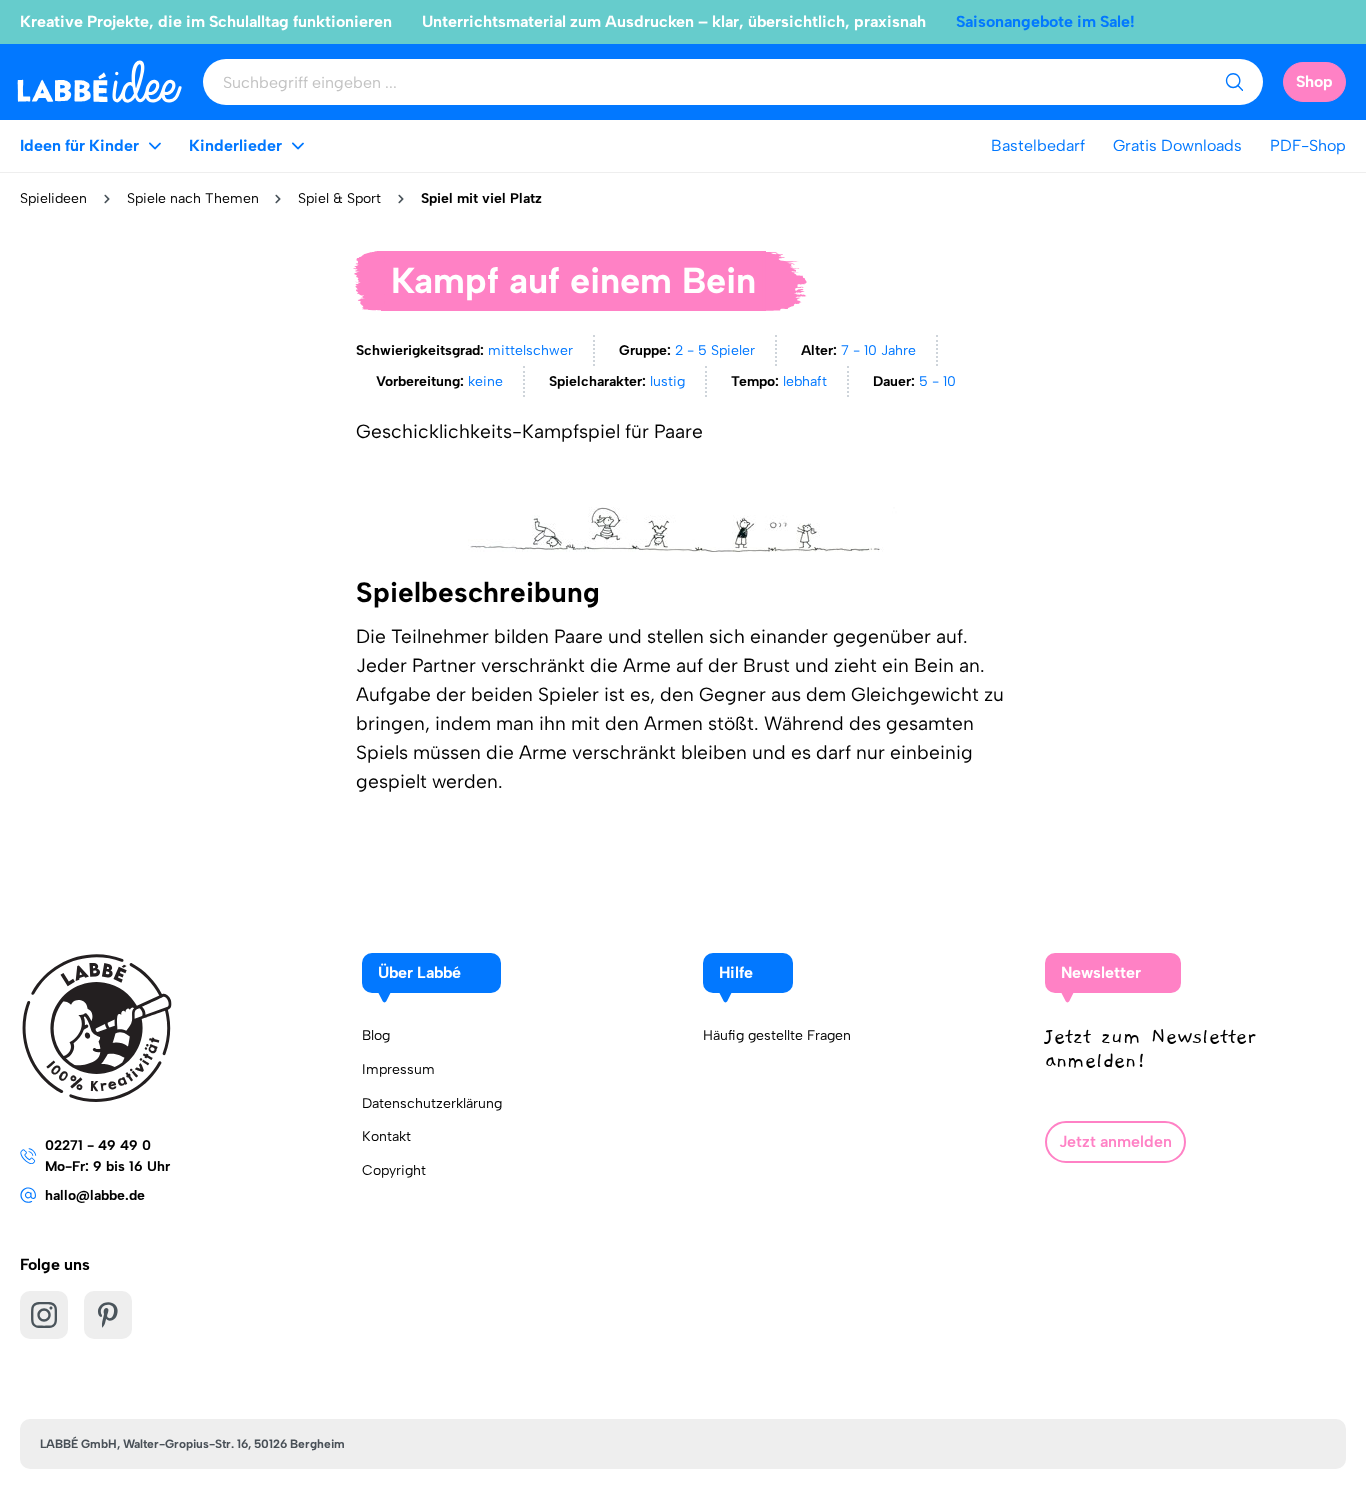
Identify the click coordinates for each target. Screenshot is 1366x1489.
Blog (376, 1035)
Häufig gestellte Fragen (777, 1035)
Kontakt (386, 1136)
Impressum (398, 1069)
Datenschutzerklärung (432, 1103)
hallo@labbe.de (95, 1195)
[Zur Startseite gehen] (99, 81)
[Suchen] (1234, 82)
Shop (1314, 81)
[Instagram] (44, 1315)
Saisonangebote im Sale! (1045, 21)
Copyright (394, 1170)
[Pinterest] (108, 1315)
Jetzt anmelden (1115, 1141)
